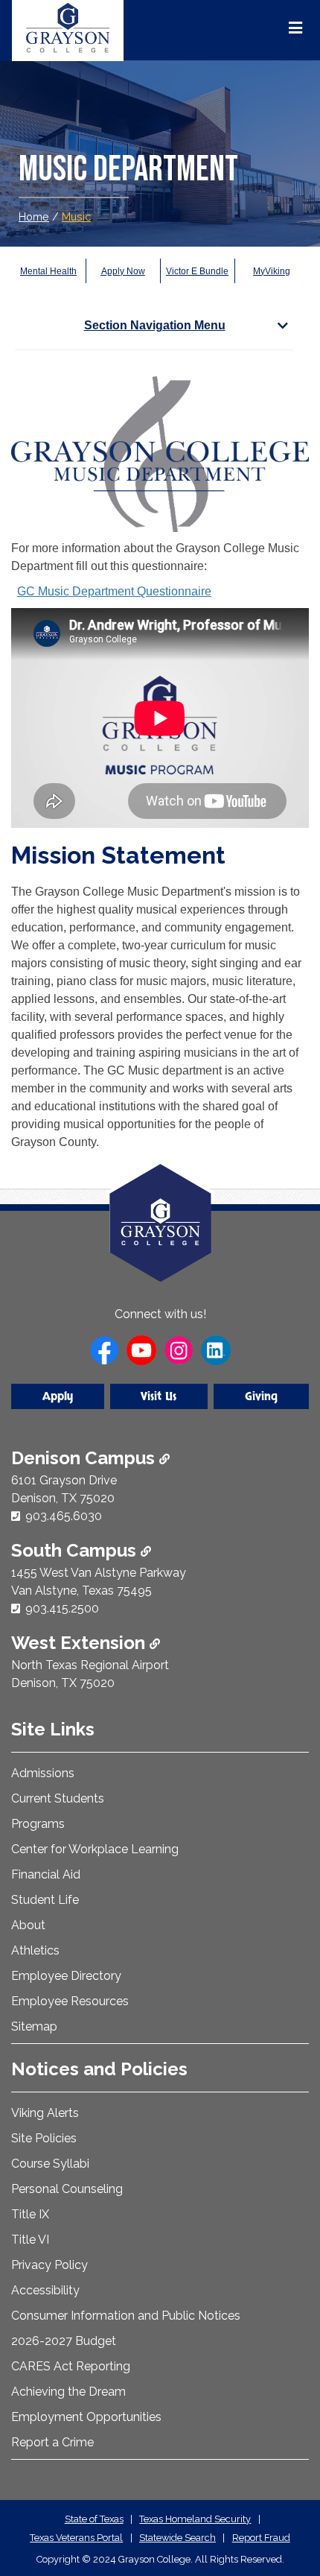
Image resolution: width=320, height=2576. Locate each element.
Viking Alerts (45, 2113)
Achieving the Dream (68, 2392)
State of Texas (94, 2519)
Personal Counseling (67, 2189)
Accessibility (45, 2290)
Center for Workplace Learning (95, 1849)
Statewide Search (177, 2538)
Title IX (30, 2214)
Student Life (45, 1900)
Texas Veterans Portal (76, 2538)
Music (76, 216)
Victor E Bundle (197, 271)
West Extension (80, 1643)
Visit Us (159, 1396)
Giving (261, 1396)
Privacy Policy (49, 2265)
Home (34, 216)
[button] (285, 2501)
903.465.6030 (64, 1516)
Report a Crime (52, 2442)
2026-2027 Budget (64, 2341)
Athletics (35, 1950)
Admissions (43, 1773)
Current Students (58, 1798)
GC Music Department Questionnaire (114, 591)
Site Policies (44, 2138)
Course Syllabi (50, 2164)
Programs (38, 1824)
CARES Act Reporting (71, 2366)
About (28, 1925)
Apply (58, 1396)
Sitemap (34, 2026)
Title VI (30, 2240)
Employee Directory (66, 1976)
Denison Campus (85, 1458)
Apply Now (123, 271)
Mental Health (48, 271)
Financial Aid (46, 1874)
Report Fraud (261, 2538)
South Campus (76, 1550)
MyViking (272, 271)
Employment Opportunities (86, 2417)
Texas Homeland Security (195, 2519)
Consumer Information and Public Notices (126, 2316)
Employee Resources (70, 2001)
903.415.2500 (62, 1608)
